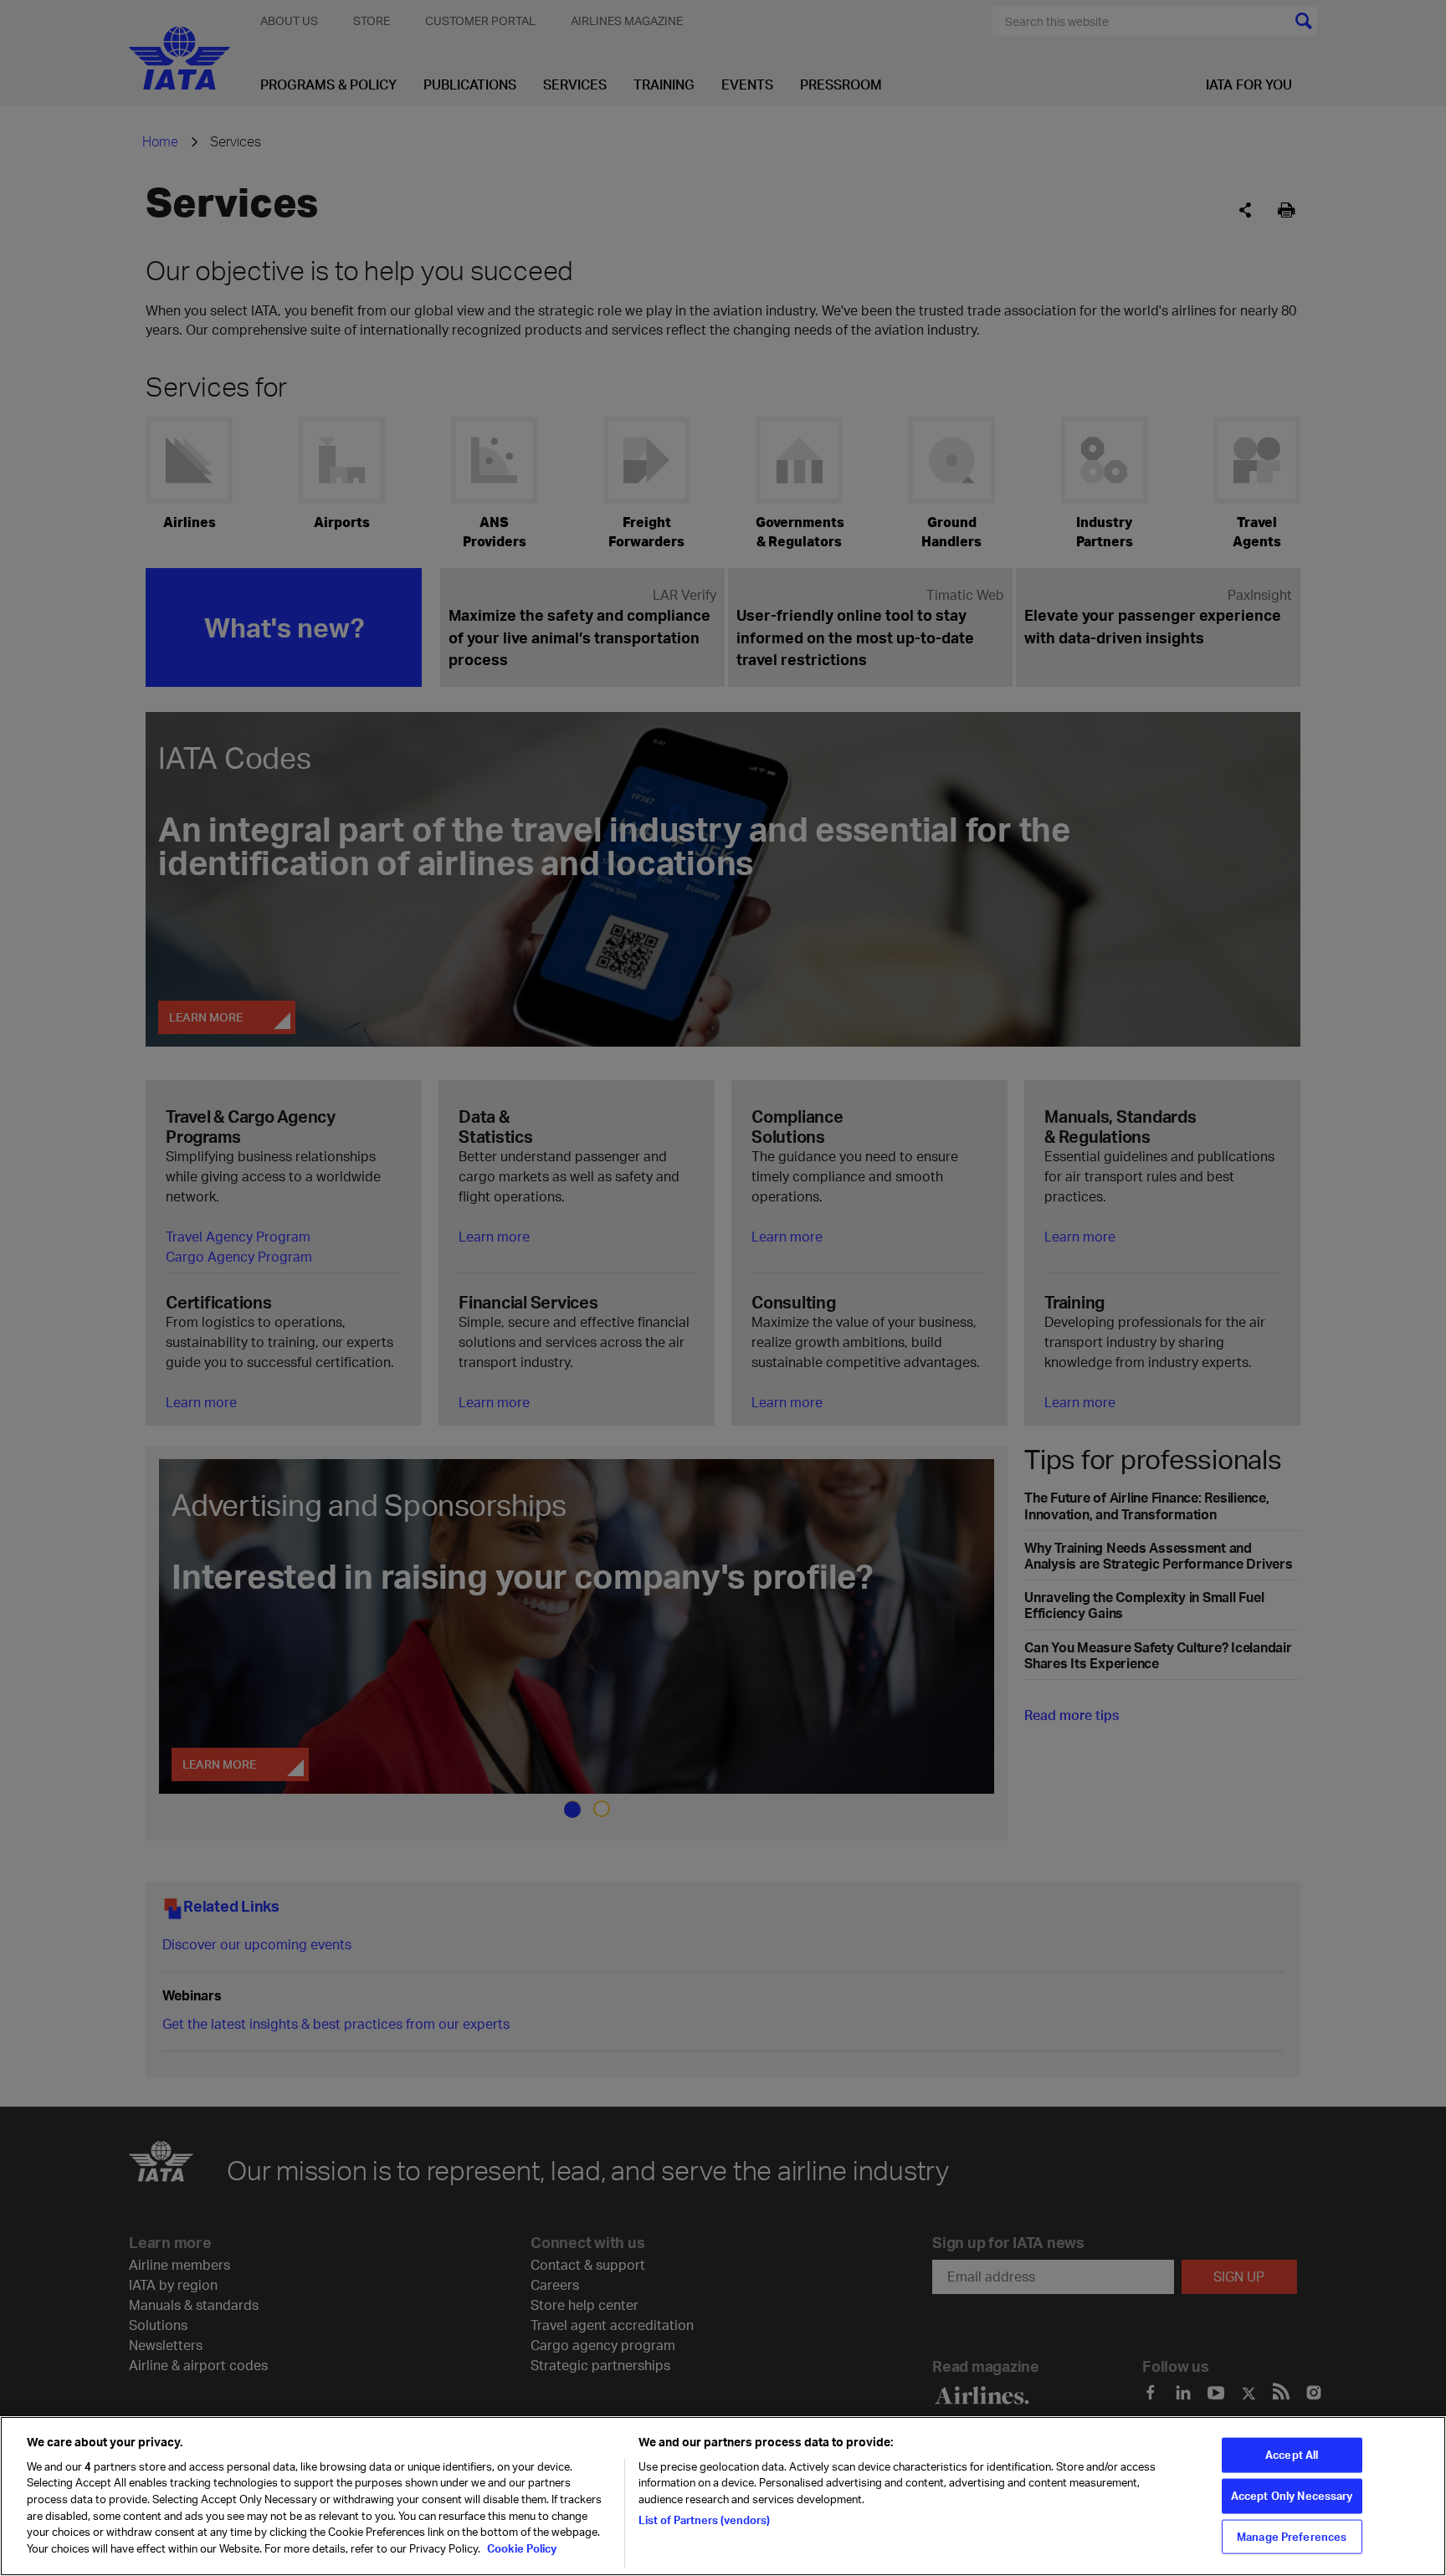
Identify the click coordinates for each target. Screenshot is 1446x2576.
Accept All (1292, 2455)
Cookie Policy (520, 2548)
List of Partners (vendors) (704, 2519)
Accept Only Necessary (1292, 2496)
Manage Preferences (1292, 2536)
